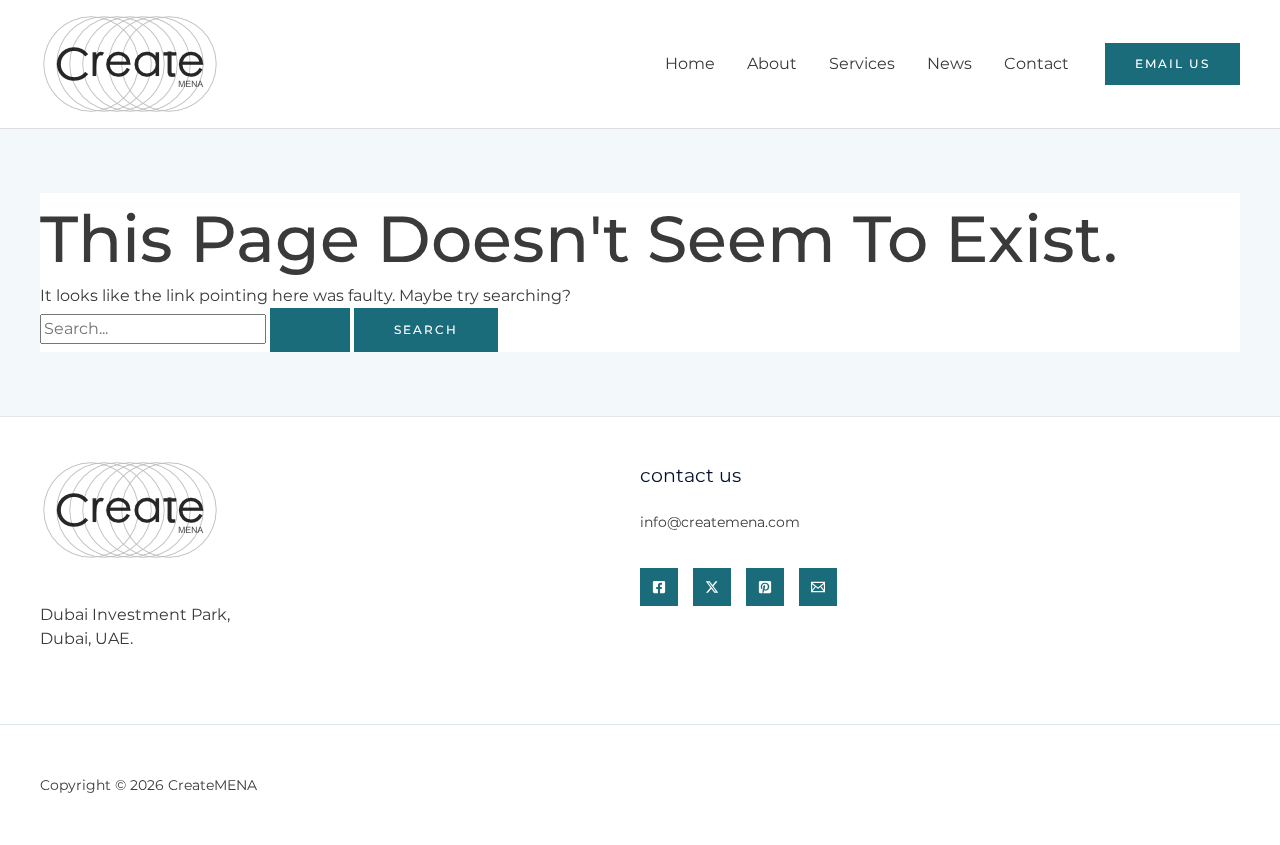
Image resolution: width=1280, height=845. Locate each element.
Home (690, 63)
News (949, 63)
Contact (1036, 63)
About (772, 63)
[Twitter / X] (712, 587)
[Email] (818, 587)
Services (862, 63)
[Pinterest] (765, 587)
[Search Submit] (310, 330)
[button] (1172, 64)
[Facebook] (659, 587)
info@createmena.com (720, 522)
